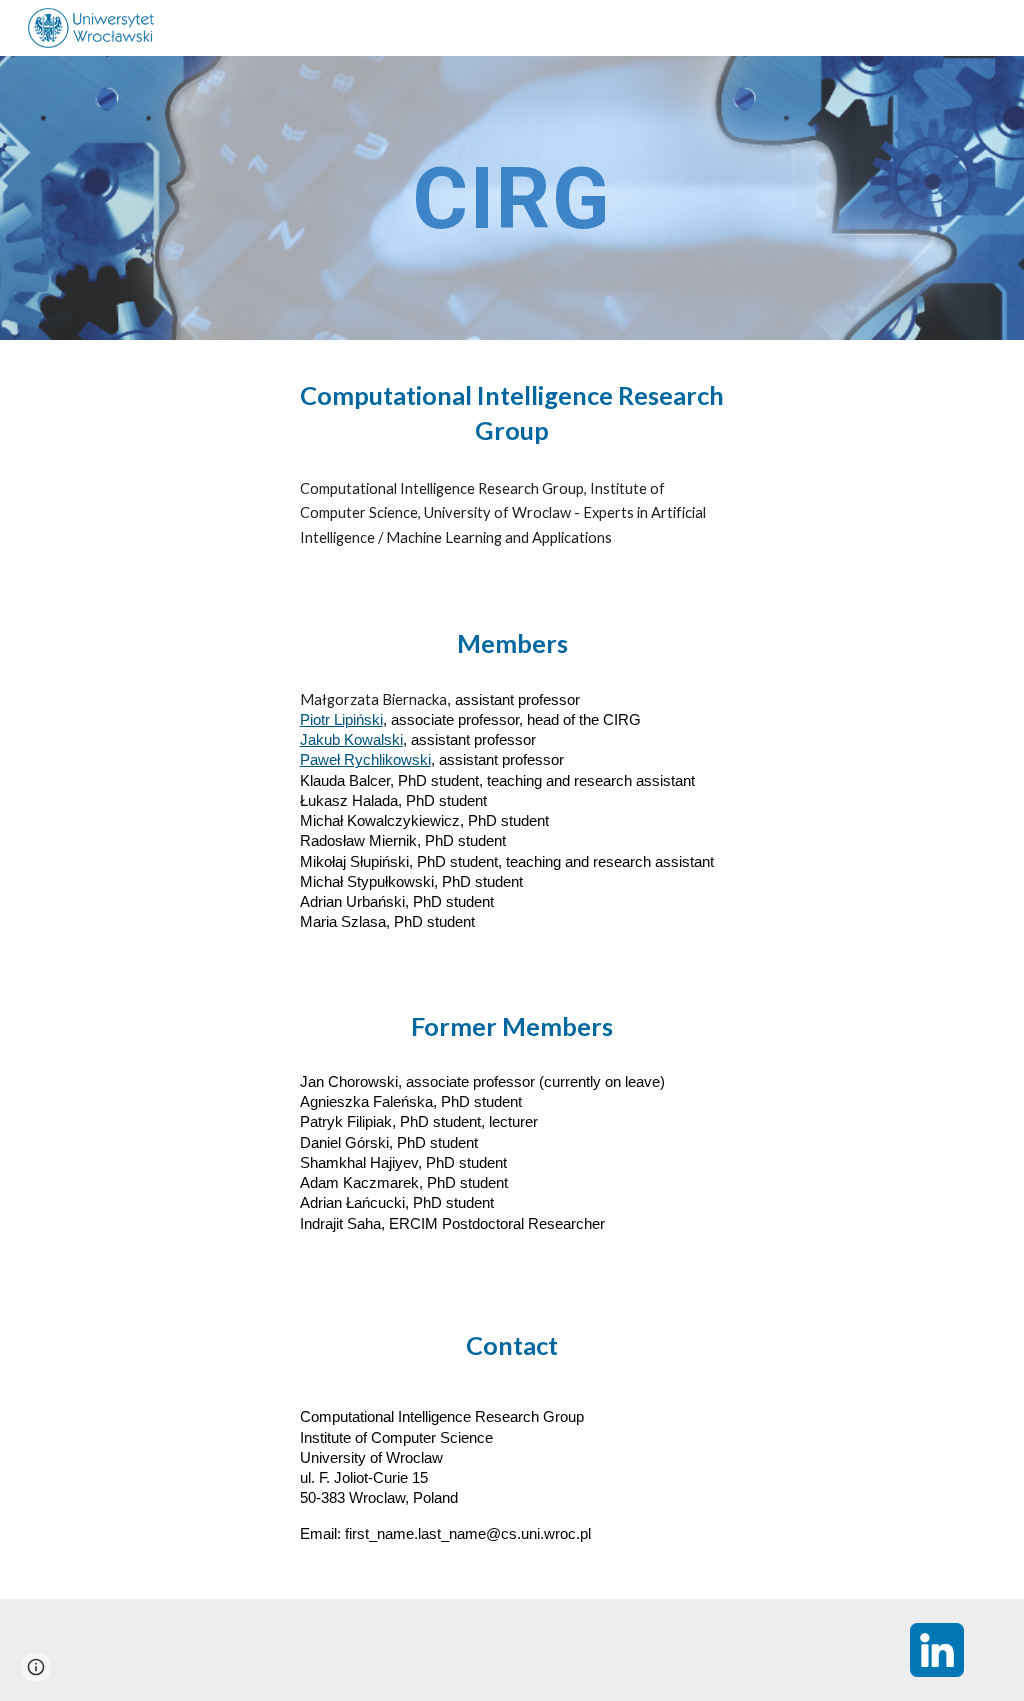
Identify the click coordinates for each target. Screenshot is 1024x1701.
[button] (36, 1667)
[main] (511, 197)
